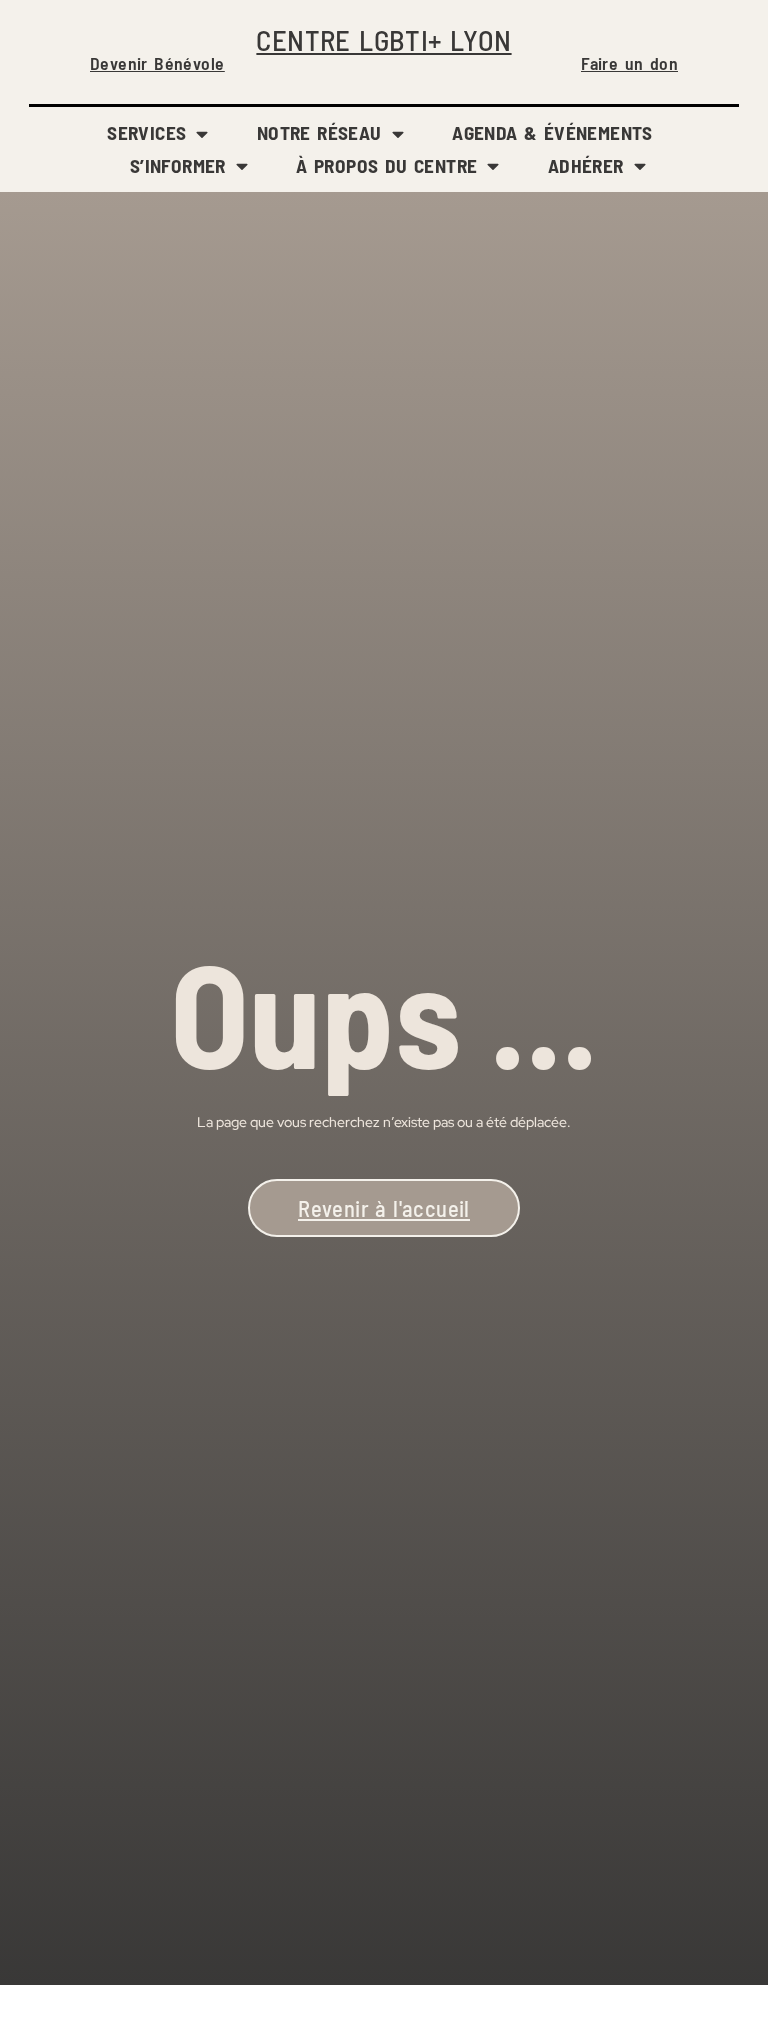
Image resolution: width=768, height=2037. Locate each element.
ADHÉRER (586, 165)
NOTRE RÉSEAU (319, 132)
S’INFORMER (178, 165)
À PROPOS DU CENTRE (386, 165)
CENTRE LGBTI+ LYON (383, 39)
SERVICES (146, 132)
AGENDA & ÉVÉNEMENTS (552, 132)
